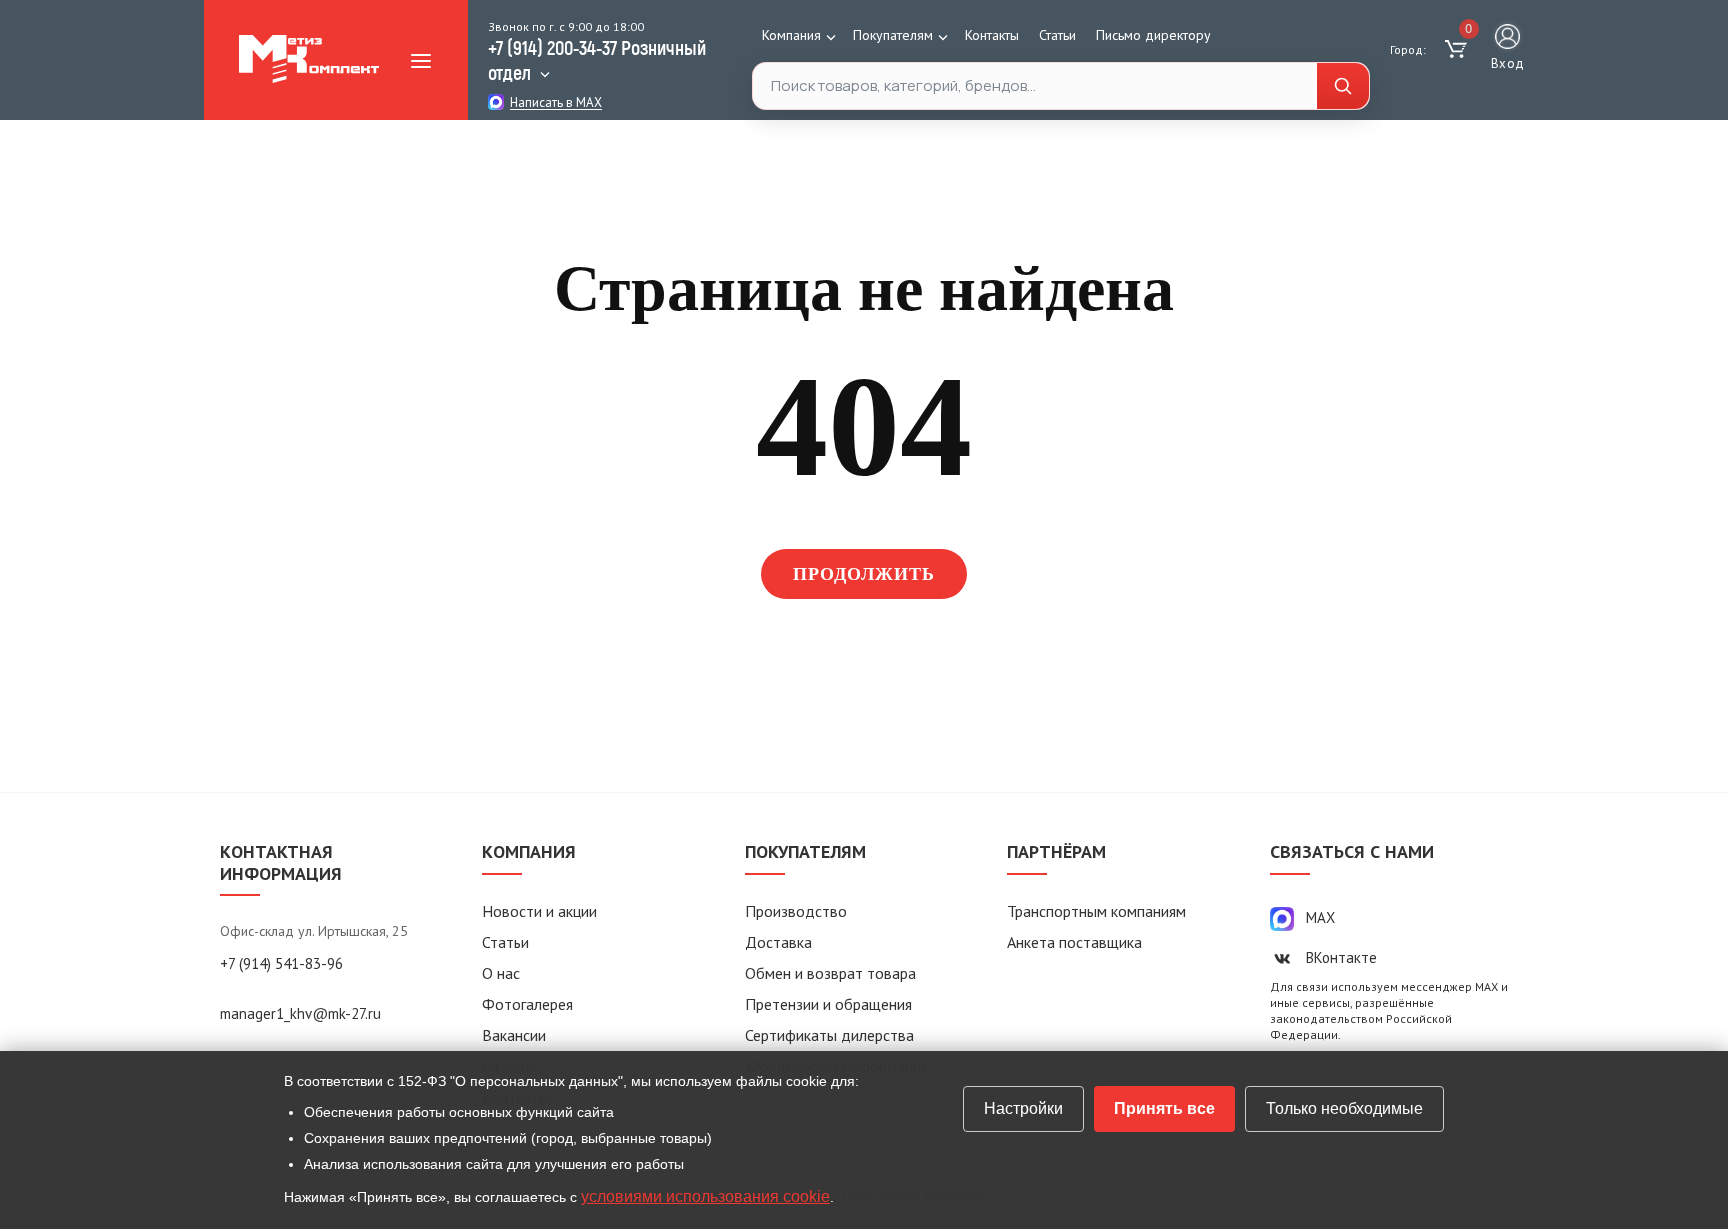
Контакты (992, 35)
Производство (796, 911)
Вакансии (514, 1035)
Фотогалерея (527, 1004)
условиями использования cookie (705, 1196)
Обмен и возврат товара (830, 973)
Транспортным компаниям (1096, 911)
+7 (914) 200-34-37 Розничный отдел (597, 59)
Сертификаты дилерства (829, 1035)
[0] (1458, 50)
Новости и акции (539, 911)
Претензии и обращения (828, 1004)
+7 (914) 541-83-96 (281, 963)
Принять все (1164, 1108)
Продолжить (864, 574)
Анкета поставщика (1074, 942)
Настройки (1023, 1108)
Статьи (1057, 35)
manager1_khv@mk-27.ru (300, 1013)
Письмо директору (1153, 35)
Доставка (778, 942)
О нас (501, 973)
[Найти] (1343, 86)
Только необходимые (1344, 1108)
